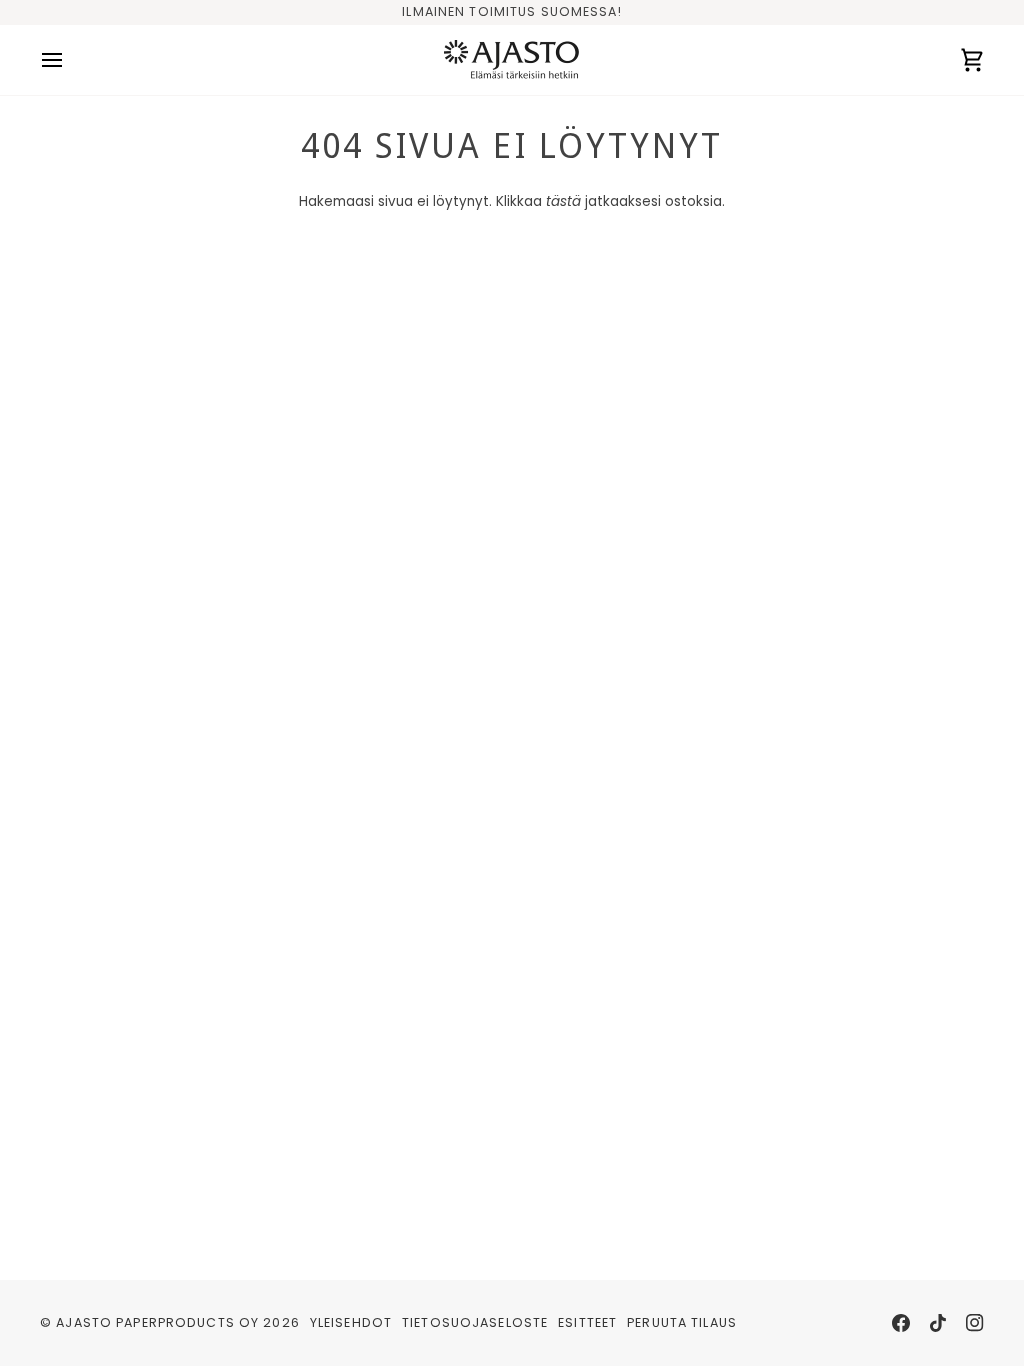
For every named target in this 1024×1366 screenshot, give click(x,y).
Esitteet (587, 1322)
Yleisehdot (351, 1322)
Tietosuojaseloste (475, 1322)
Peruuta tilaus (682, 1322)
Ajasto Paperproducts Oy (157, 1322)
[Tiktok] (938, 1323)
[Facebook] (901, 1323)
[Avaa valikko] (70, 60)
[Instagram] (975, 1323)
